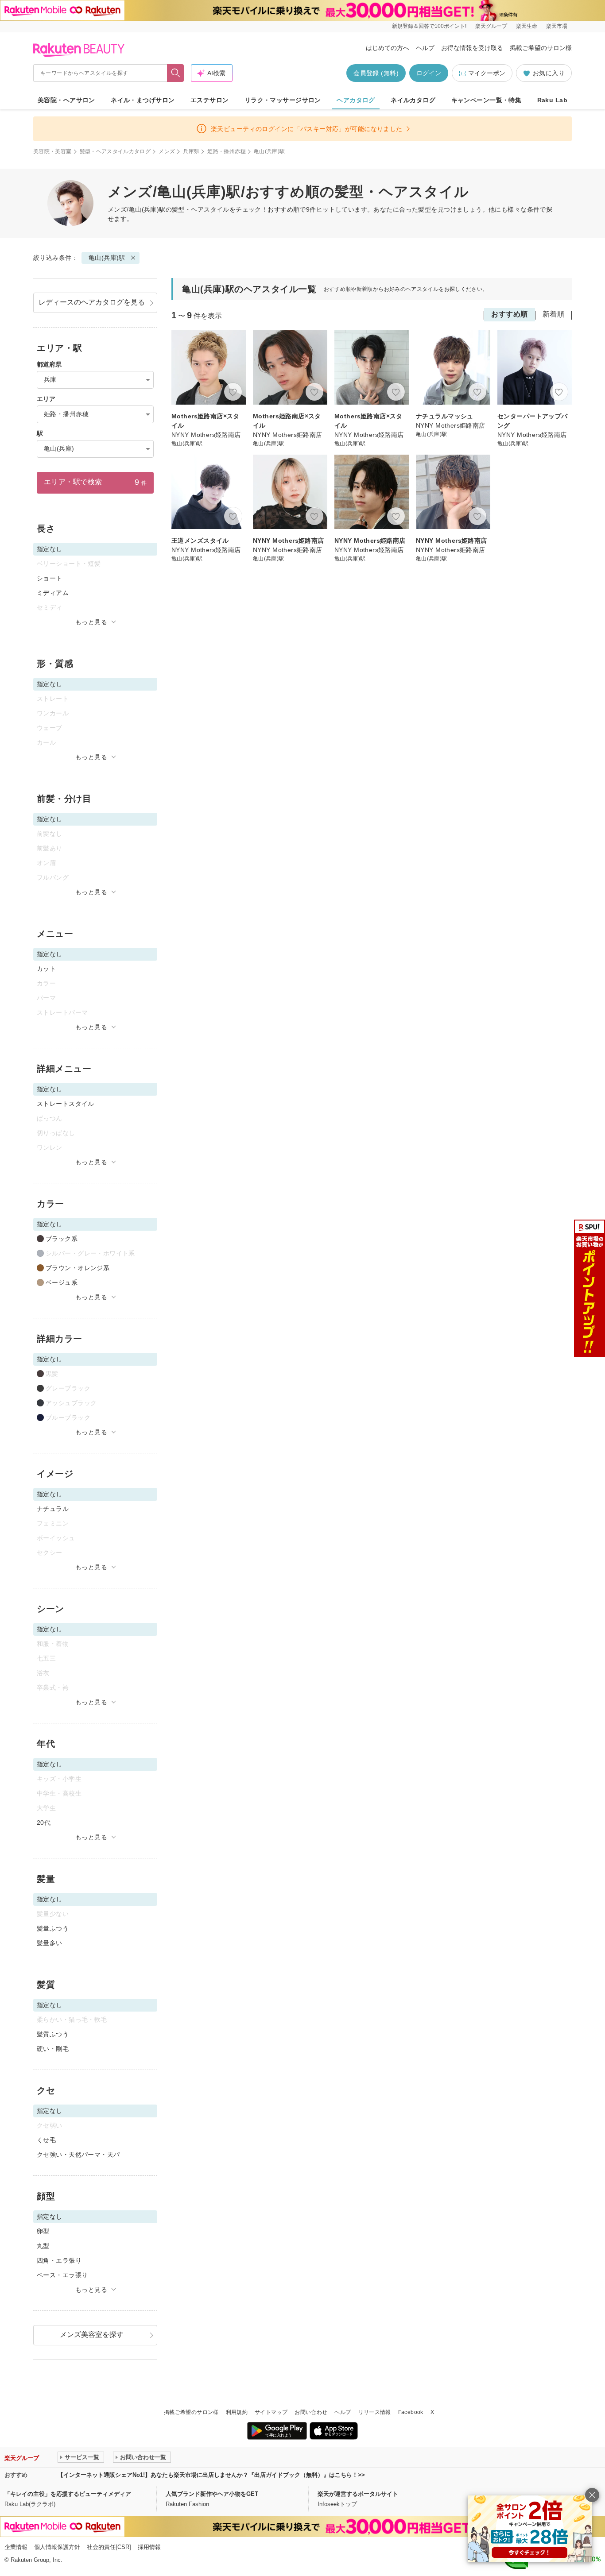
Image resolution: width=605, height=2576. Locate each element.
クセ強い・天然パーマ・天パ (78, 2155)
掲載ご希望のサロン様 (541, 48)
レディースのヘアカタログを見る (92, 302)
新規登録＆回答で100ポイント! (429, 26)
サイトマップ (271, 2412)
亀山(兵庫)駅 (107, 258)
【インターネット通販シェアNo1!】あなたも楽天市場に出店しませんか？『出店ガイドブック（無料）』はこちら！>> (211, 2475)
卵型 (43, 2231)
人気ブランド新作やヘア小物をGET (212, 2494)
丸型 (43, 2246)
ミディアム (53, 593)
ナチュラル (53, 1509)
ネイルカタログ (413, 100)
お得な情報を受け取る (472, 48)
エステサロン (210, 100)
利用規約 (237, 2412)
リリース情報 (375, 2412)
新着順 (553, 314)
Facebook (411, 2412)
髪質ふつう (53, 2034)
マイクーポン (487, 73)
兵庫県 (191, 151)
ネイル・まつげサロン (143, 100)
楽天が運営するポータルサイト (358, 2494)
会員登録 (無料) (376, 73)
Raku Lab (552, 100)
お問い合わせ (311, 2412)
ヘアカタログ (356, 100)
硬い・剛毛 (53, 2049)
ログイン (429, 73)
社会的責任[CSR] (109, 2547)
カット (46, 969)
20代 (44, 1823)
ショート (50, 578)
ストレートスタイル (66, 1104)
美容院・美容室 (52, 151)
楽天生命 (527, 26)
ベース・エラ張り (62, 2275)
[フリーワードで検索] (176, 73)
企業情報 (16, 2547)
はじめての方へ (388, 48)
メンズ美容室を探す (92, 2335)
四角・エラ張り (59, 2260)
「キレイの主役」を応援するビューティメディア (68, 2494)
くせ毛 (46, 2140)
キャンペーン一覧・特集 (487, 100)
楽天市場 (557, 26)
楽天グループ (491, 26)
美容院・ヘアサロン (66, 100)
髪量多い (50, 1943)
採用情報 (149, 2547)
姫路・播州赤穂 (227, 151)
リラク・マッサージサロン (283, 100)
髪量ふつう (53, 1928)
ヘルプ (425, 48)
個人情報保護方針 (57, 2547)
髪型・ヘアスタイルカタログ (115, 151)
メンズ (167, 151)
